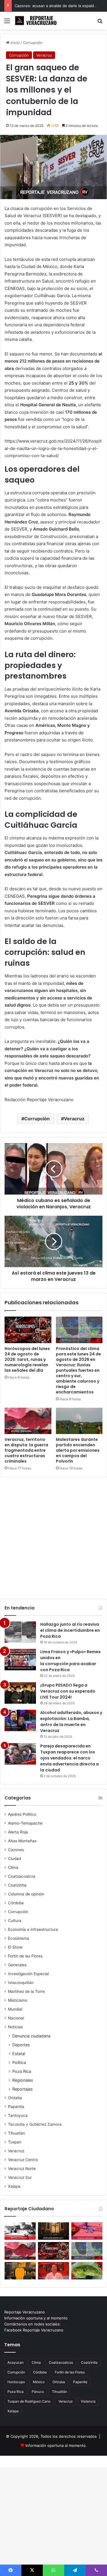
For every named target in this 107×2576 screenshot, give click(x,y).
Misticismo (18, 2000)
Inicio (15, 43)
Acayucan (16, 2362)
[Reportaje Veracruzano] (37, 21)
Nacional (16, 2018)
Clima (13, 1867)
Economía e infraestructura (33, 1929)
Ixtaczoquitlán (21, 1983)
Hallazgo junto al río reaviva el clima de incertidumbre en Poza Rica (70, 1630)
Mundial (15, 2009)
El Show (15, 1947)
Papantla (16, 2107)
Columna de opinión (26, 1894)
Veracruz (44, 55)
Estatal (19, 2054)
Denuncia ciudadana (31, 2036)
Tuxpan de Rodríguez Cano (29, 2401)
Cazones (16, 1850)
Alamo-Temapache (25, 1823)
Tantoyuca (18, 2115)
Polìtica (19, 2062)
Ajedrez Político (22, 1814)
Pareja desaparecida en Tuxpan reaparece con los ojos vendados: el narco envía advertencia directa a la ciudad (69, 1758)
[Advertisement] (53, 1535)
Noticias (15, 2027)
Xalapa (14, 2186)
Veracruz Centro (23, 2160)
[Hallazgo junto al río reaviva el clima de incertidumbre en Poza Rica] (20, 1632)
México (39, 2382)
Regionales (23, 2080)
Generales (17, 1965)
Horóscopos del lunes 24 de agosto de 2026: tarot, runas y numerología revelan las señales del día (27, 1359)
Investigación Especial (28, 1974)
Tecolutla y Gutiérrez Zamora (35, 2124)
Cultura (15, 1921)
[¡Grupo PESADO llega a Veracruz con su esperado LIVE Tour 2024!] (20, 1693)
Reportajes (22, 2089)
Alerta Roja (18, 1832)
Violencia (88, 2401)
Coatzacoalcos (22, 1876)
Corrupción (33, 43)
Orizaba (15, 2098)
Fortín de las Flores (25, 1956)
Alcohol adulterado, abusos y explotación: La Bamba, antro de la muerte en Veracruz (71, 1722)
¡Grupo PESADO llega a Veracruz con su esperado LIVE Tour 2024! (68, 1691)
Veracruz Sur (20, 2177)
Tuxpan (15, 2142)
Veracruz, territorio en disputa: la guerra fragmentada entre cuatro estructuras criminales (26, 1450)
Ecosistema (19, 1938)
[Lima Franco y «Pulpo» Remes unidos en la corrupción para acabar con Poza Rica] (20, 1660)
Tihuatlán (17, 2133)
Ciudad (14, 1859)
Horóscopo (16, 2382)
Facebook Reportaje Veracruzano (34, 2330)
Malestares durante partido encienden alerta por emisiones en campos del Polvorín (78, 1450)
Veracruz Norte (22, 2169)
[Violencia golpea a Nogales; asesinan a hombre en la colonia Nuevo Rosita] (87, 2231)
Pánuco (38, 2392)
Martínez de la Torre (26, 1991)
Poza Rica (22, 2071)
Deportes (21, 2045)
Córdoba (16, 1903)
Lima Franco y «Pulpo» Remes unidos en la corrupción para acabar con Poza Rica (70, 1661)
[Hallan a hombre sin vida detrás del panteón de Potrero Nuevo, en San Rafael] (20, 2231)
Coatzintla (17, 1885)
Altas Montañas (22, 1841)
